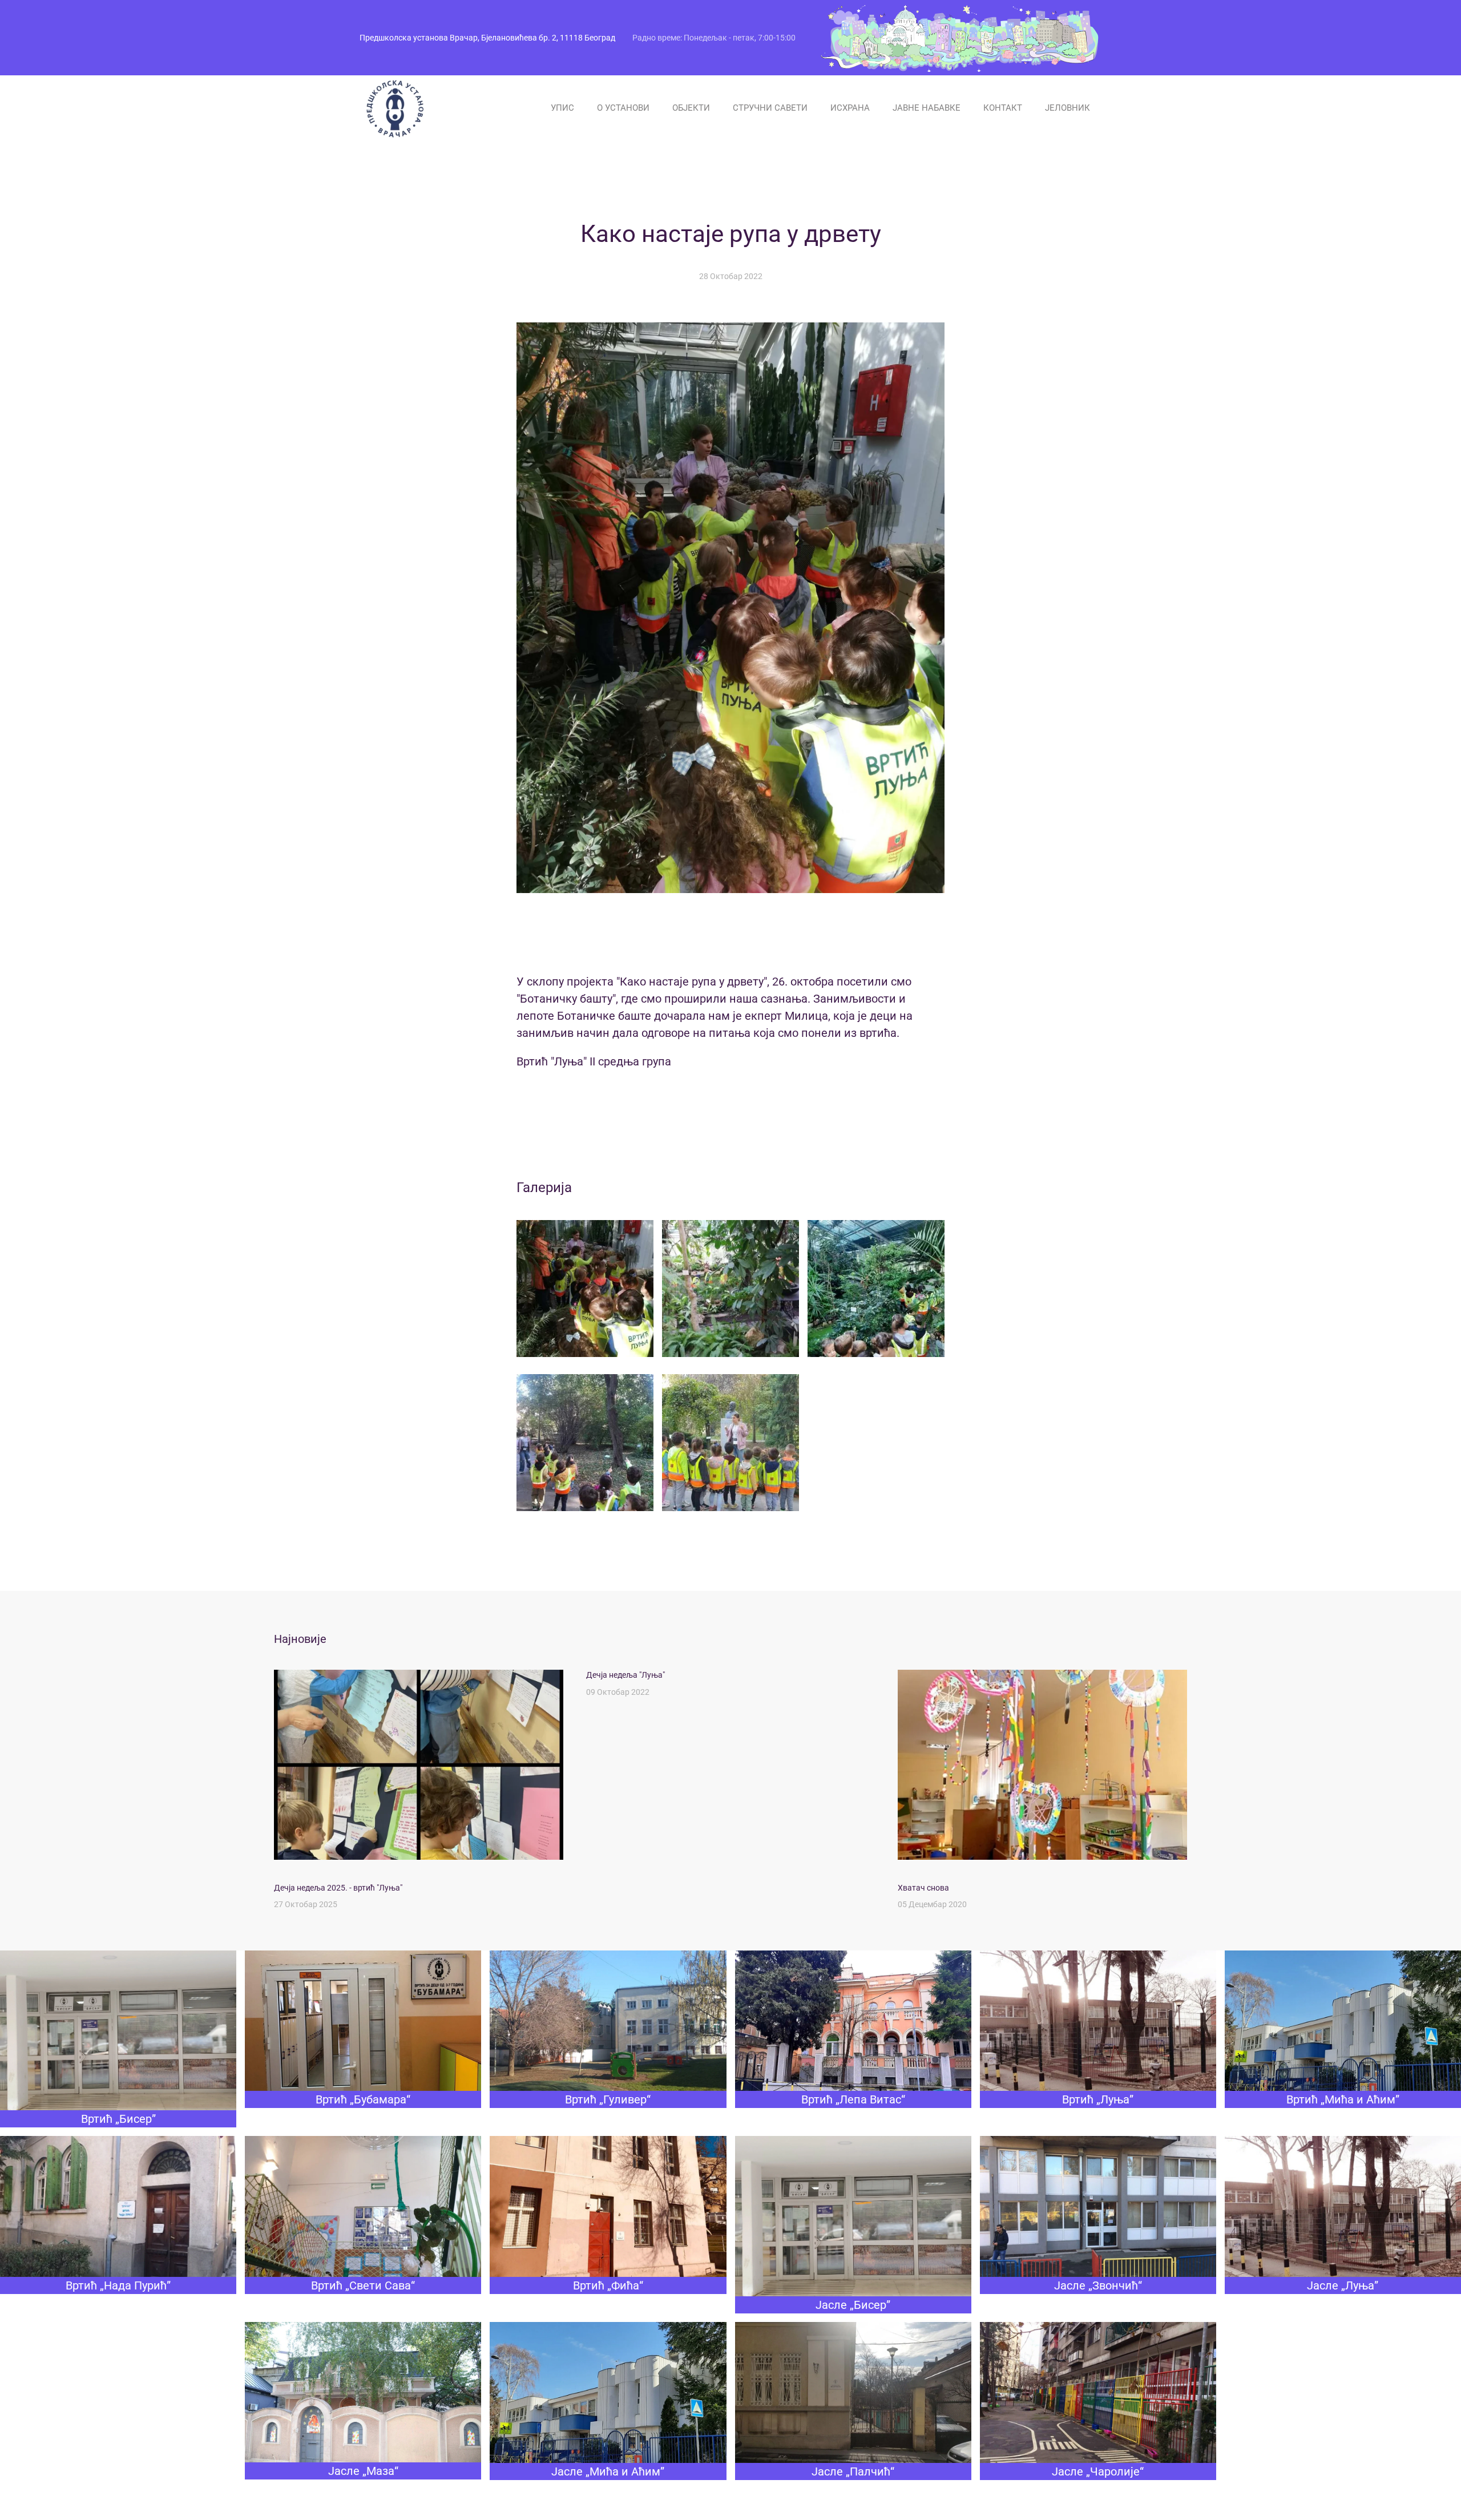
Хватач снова (923, 1888)
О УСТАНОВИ (623, 108)
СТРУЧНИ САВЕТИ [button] (770, 108)
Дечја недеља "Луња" (625, 1675)
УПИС (562, 108)
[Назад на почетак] (394, 108)
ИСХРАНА (850, 108)
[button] (585, 1289)
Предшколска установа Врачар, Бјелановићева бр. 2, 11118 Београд (487, 38)
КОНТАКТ (1003, 108)
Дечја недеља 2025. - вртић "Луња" (338, 1888)
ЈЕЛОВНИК (1068, 108)
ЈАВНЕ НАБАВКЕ (927, 108)
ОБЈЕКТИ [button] (691, 108)
